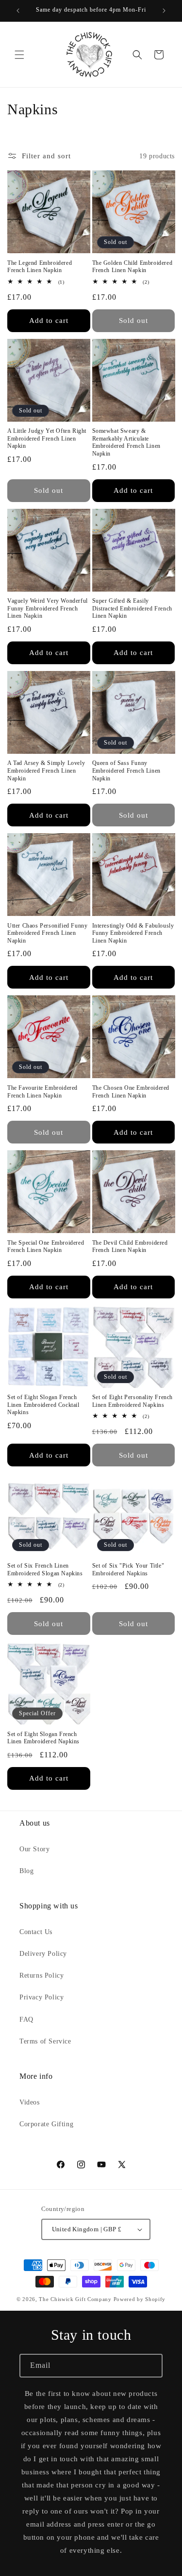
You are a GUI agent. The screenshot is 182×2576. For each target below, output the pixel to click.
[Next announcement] (164, 11)
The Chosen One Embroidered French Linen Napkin (131, 1092)
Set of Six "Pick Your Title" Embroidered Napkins (128, 1570)
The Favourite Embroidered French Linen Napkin (42, 1092)
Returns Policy (41, 1975)
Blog (26, 1871)
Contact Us (36, 1932)
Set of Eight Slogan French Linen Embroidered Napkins (43, 1738)
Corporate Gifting (46, 2124)
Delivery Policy (43, 1954)
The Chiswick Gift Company (75, 2299)
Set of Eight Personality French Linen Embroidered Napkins (133, 1401)
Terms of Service (45, 2041)
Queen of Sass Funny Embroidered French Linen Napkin (126, 770)
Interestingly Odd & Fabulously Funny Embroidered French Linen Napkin (133, 933)
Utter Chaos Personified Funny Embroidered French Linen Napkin (47, 933)
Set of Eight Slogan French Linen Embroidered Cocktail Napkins (43, 1405)
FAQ (26, 2020)
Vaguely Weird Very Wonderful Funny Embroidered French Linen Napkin (48, 608)
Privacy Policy (41, 1997)
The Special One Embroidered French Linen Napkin (46, 1247)
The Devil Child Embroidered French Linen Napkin (130, 1247)
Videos (30, 2102)
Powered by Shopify (140, 2299)
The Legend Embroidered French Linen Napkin (40, 267)
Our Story (34, 1849)
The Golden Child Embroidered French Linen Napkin (132, 267)
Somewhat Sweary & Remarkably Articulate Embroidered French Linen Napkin (126, 442)
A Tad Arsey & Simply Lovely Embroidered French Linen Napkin (46, 770)
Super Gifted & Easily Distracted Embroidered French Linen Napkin (132, 608)
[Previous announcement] (18, 11)
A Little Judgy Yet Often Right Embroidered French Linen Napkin (47, 438)
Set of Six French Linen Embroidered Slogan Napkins (45, 1570)
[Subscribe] (151, 2366)
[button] (19, 55)
